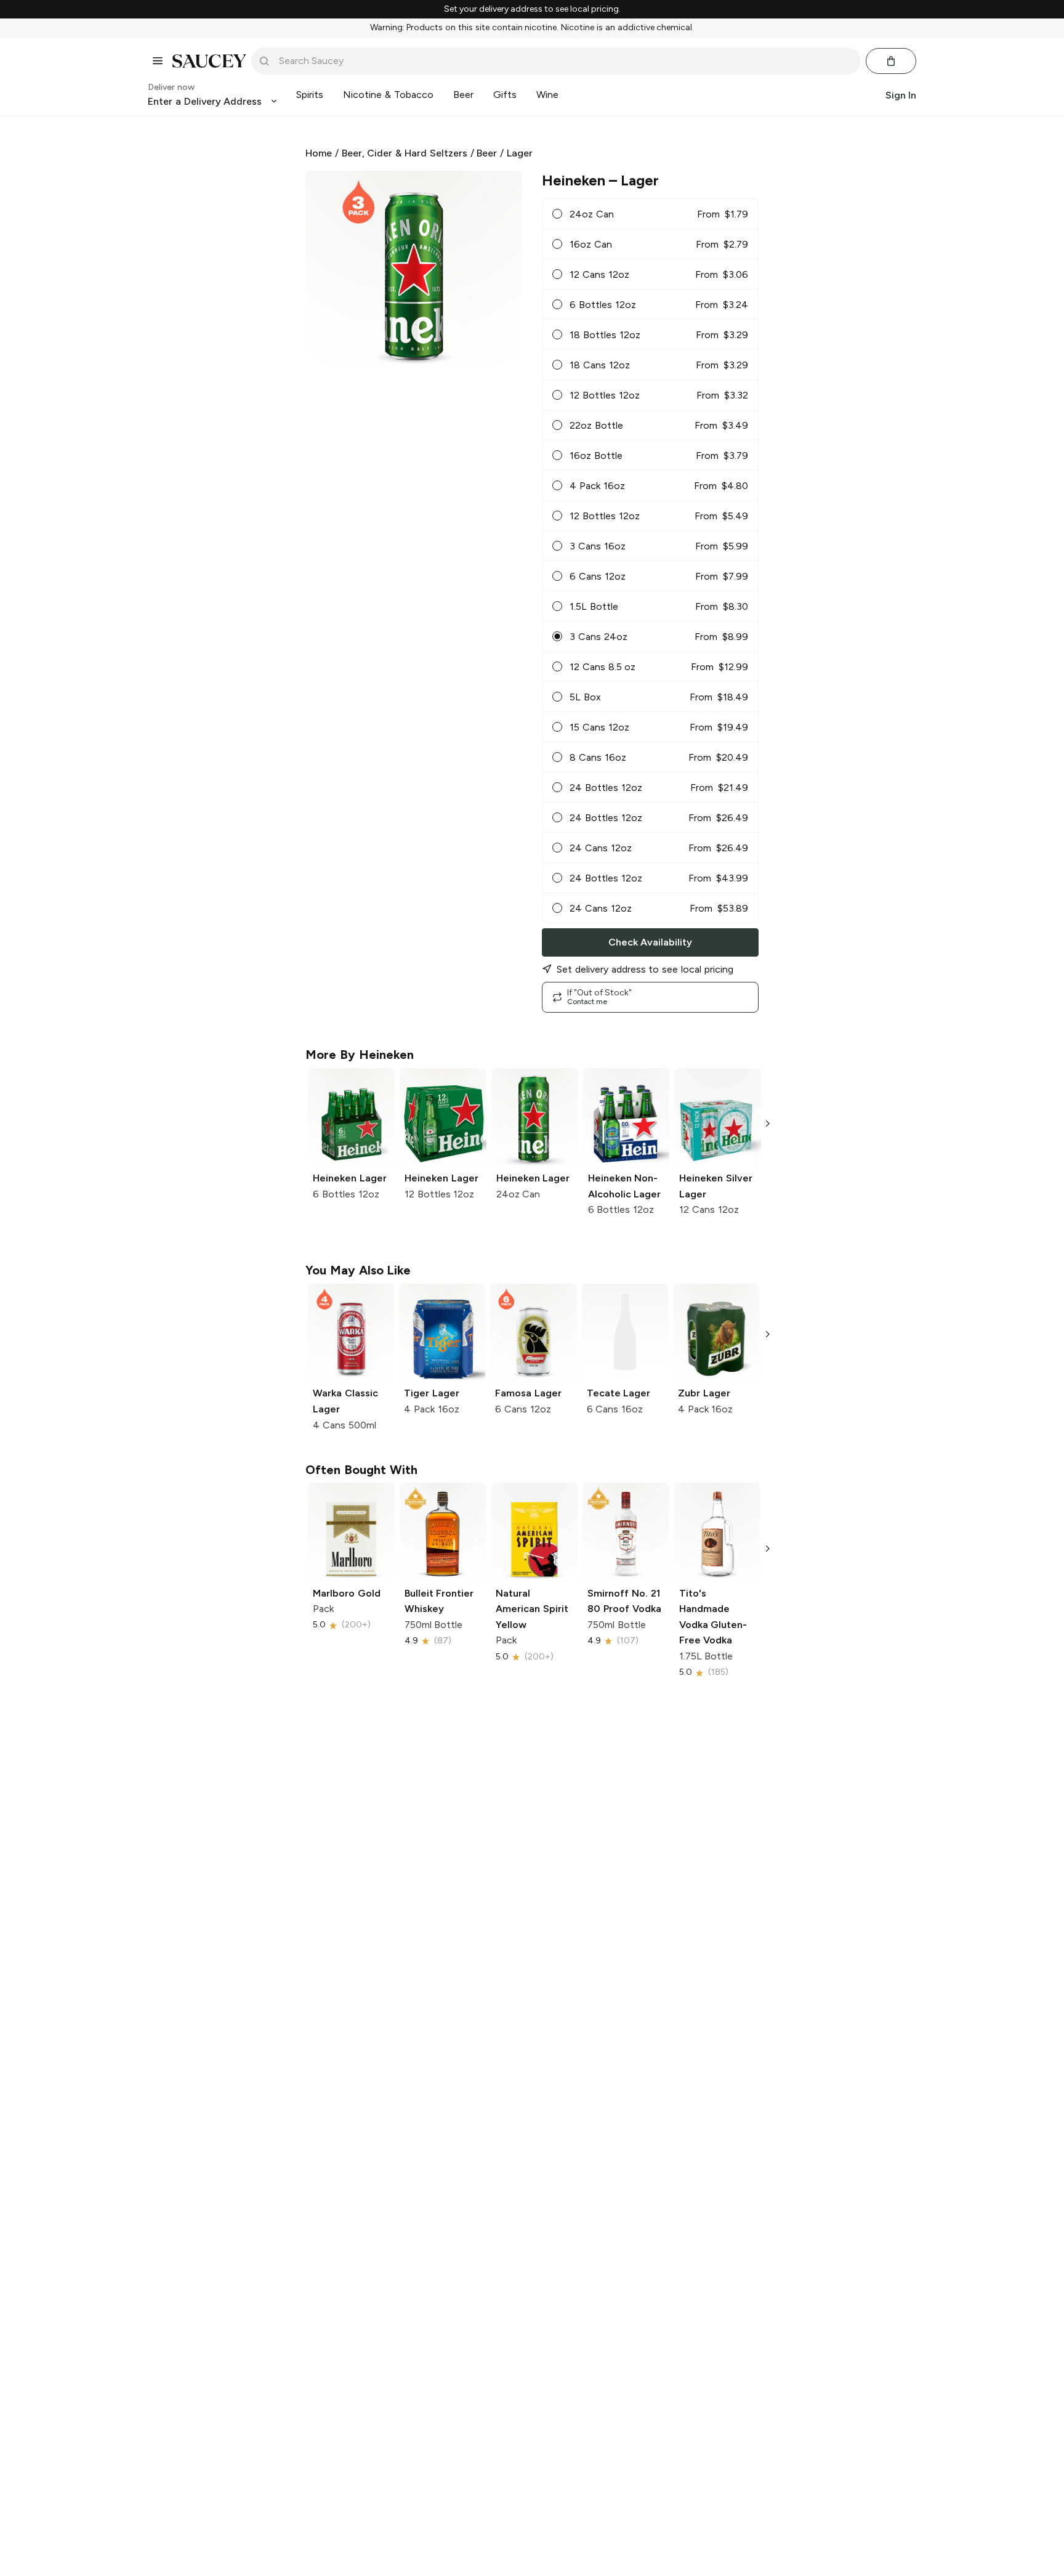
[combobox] (565, 61)
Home (319, 153)
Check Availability (650, 942)
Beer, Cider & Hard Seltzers (405, 153)
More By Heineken (360, 1055)
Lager (520, 153)
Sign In (901, 95)
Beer (487, 153)
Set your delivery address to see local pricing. (532, 9)
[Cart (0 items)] (891, 61)
